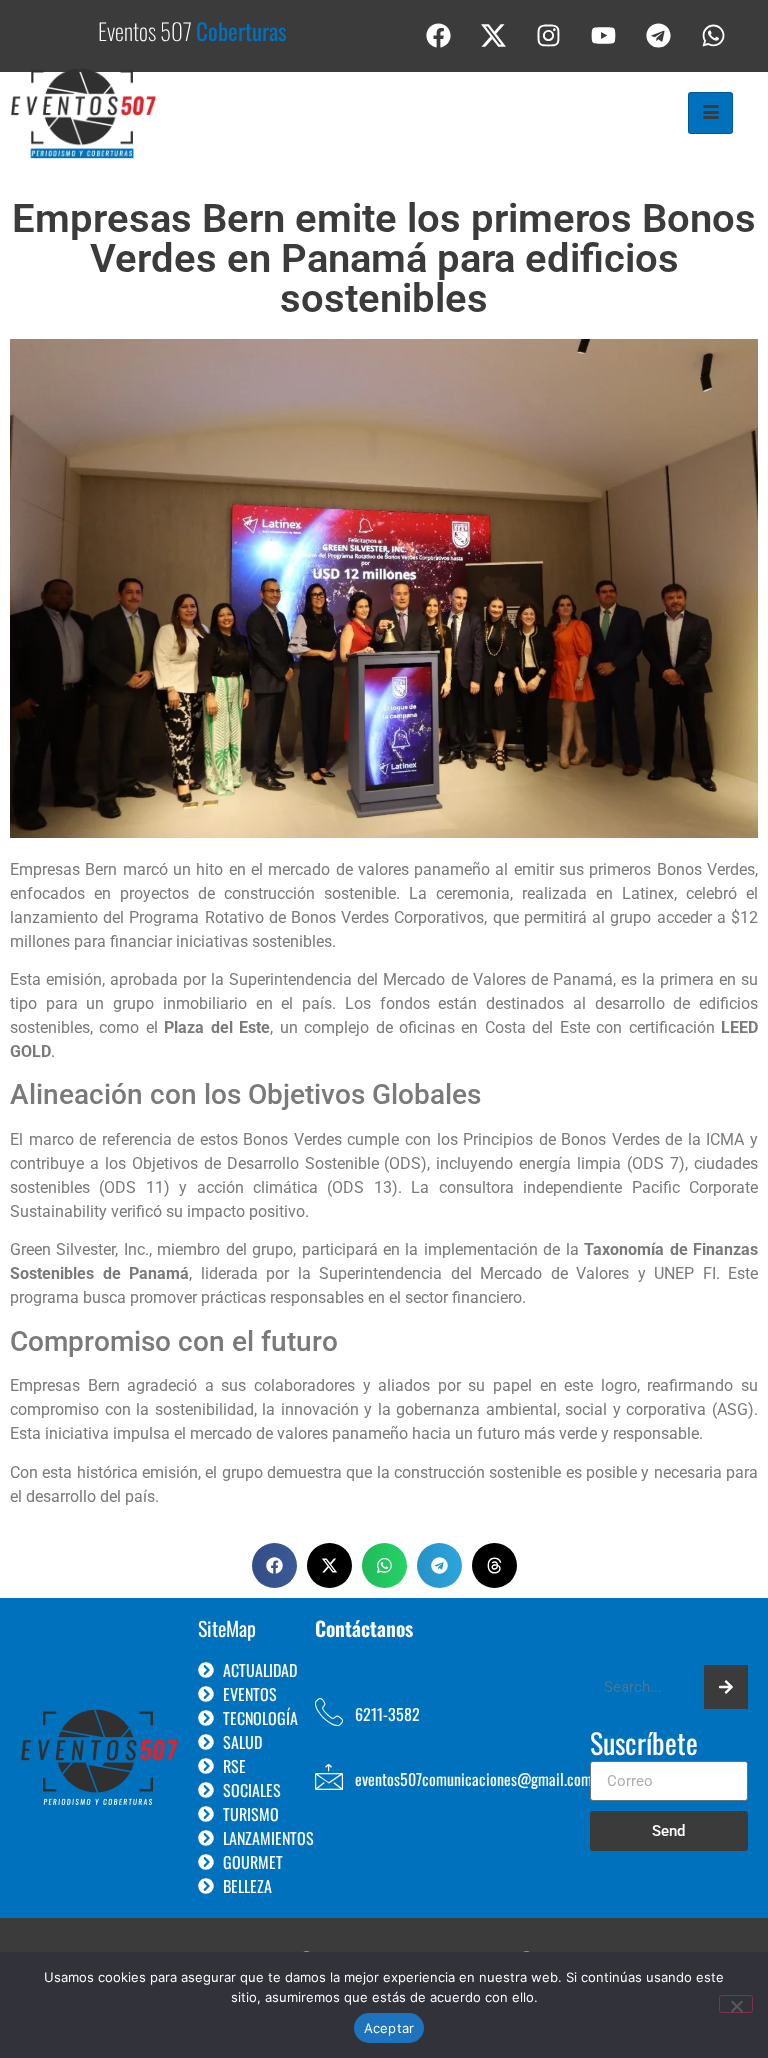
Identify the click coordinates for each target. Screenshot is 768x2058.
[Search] (726, 1687)
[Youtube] (604, 35)
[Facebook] (439, 35)
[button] (274, 1565)
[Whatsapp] (714, 35)
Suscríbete (644, 1745)
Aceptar (389, 2028)
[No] (736, 2004)
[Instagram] (549, 35)
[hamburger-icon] (710, 113)
